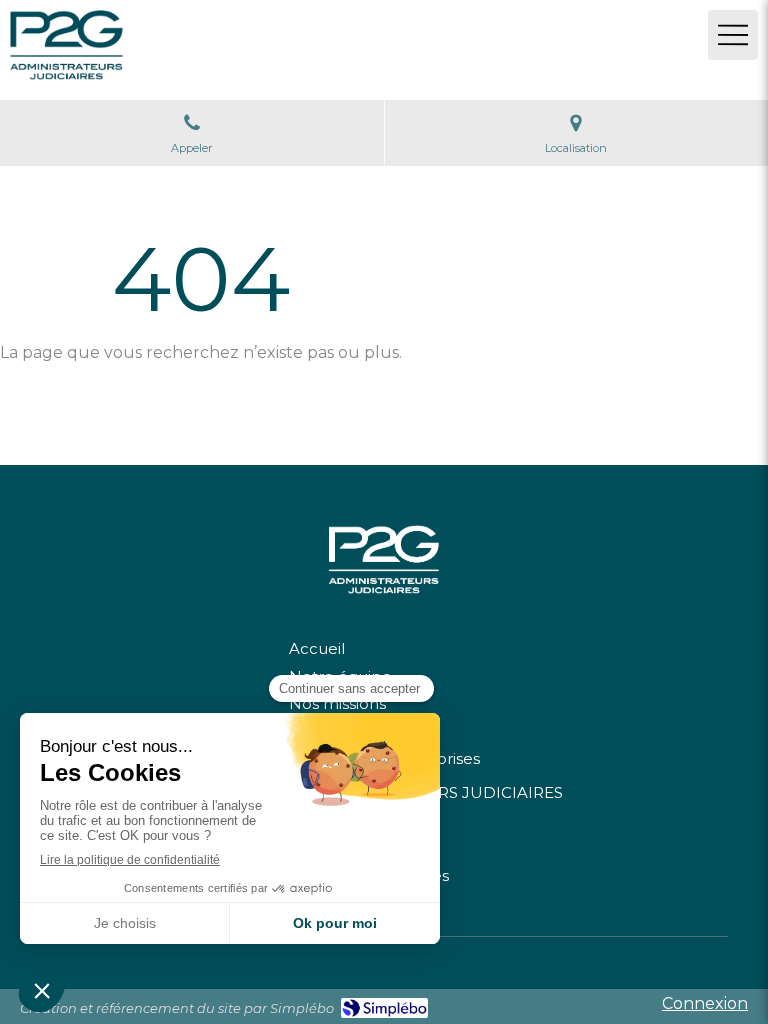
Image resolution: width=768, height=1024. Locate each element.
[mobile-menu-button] (733, 35)
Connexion (705, 1003)
